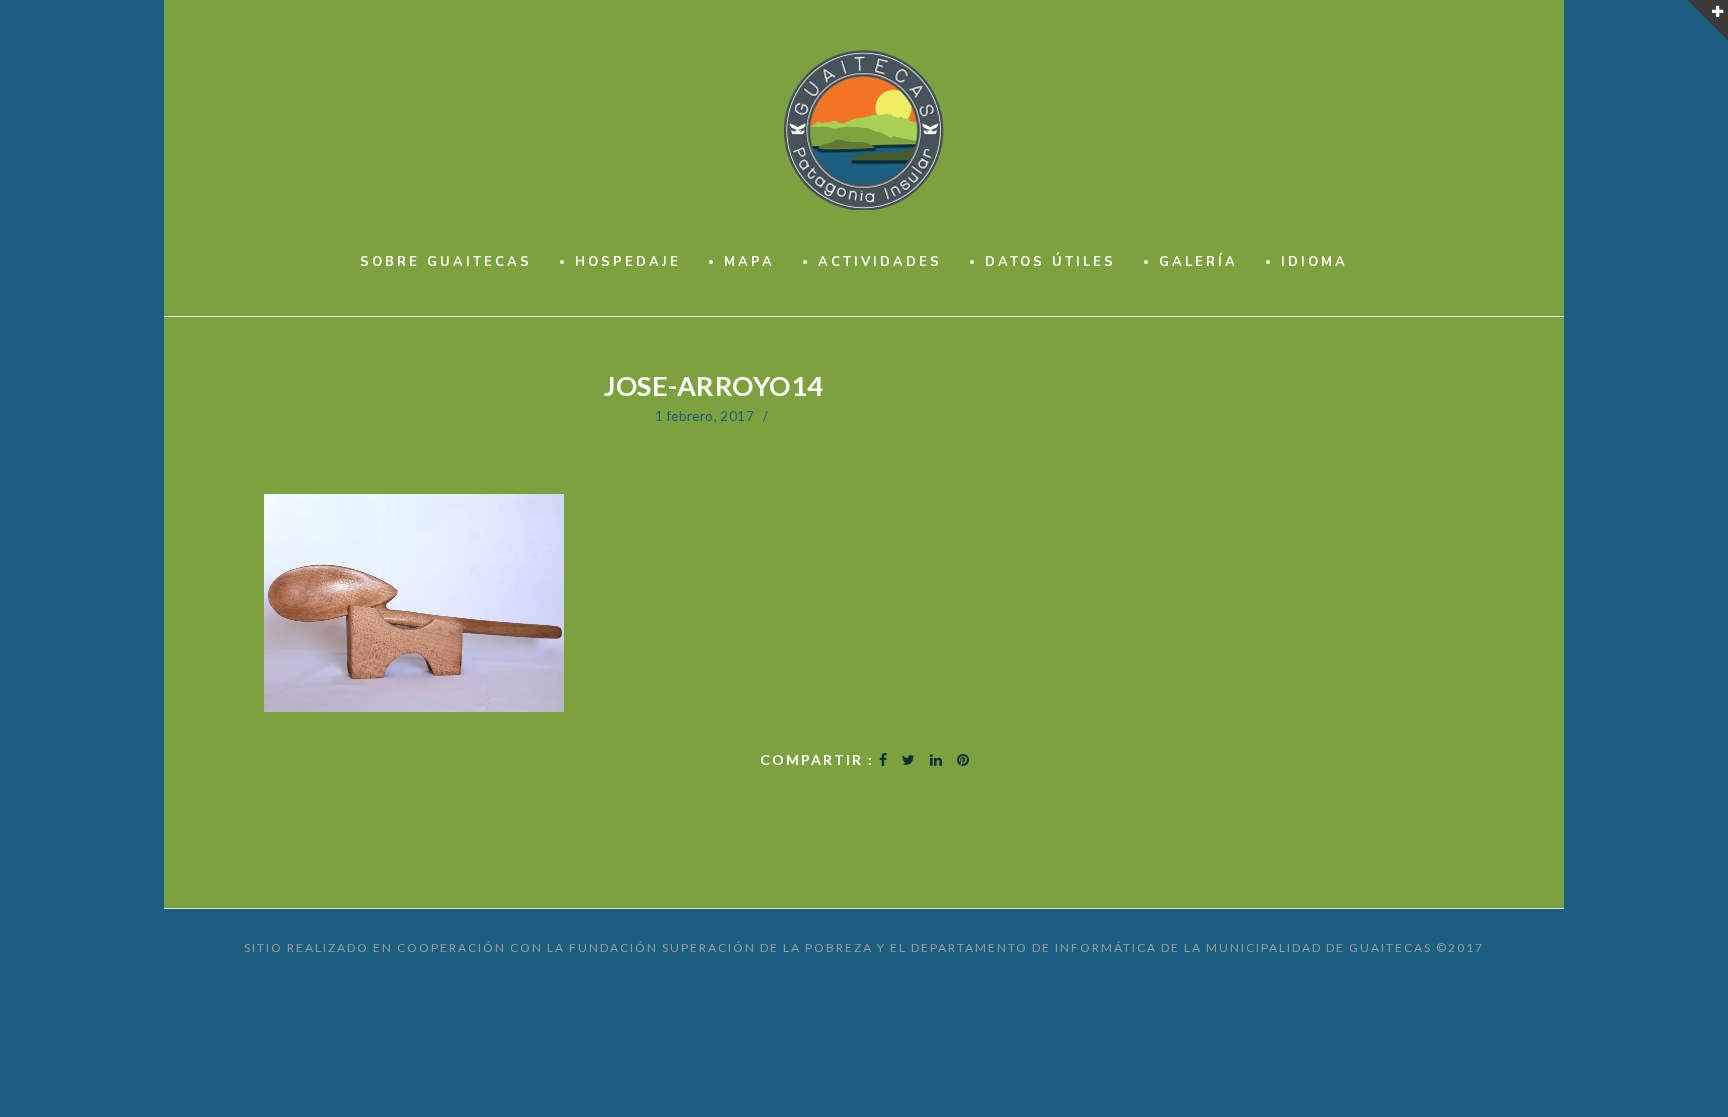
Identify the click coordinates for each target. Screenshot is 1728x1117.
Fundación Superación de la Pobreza (721, 947)
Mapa (749, 262)
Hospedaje (628, 262)
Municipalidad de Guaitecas (1319, 947)
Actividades (880, 262)
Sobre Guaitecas (446, 262)
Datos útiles (1050, 262)
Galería (1198, 262)
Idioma (1314, 262)
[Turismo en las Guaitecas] (864, 130)
